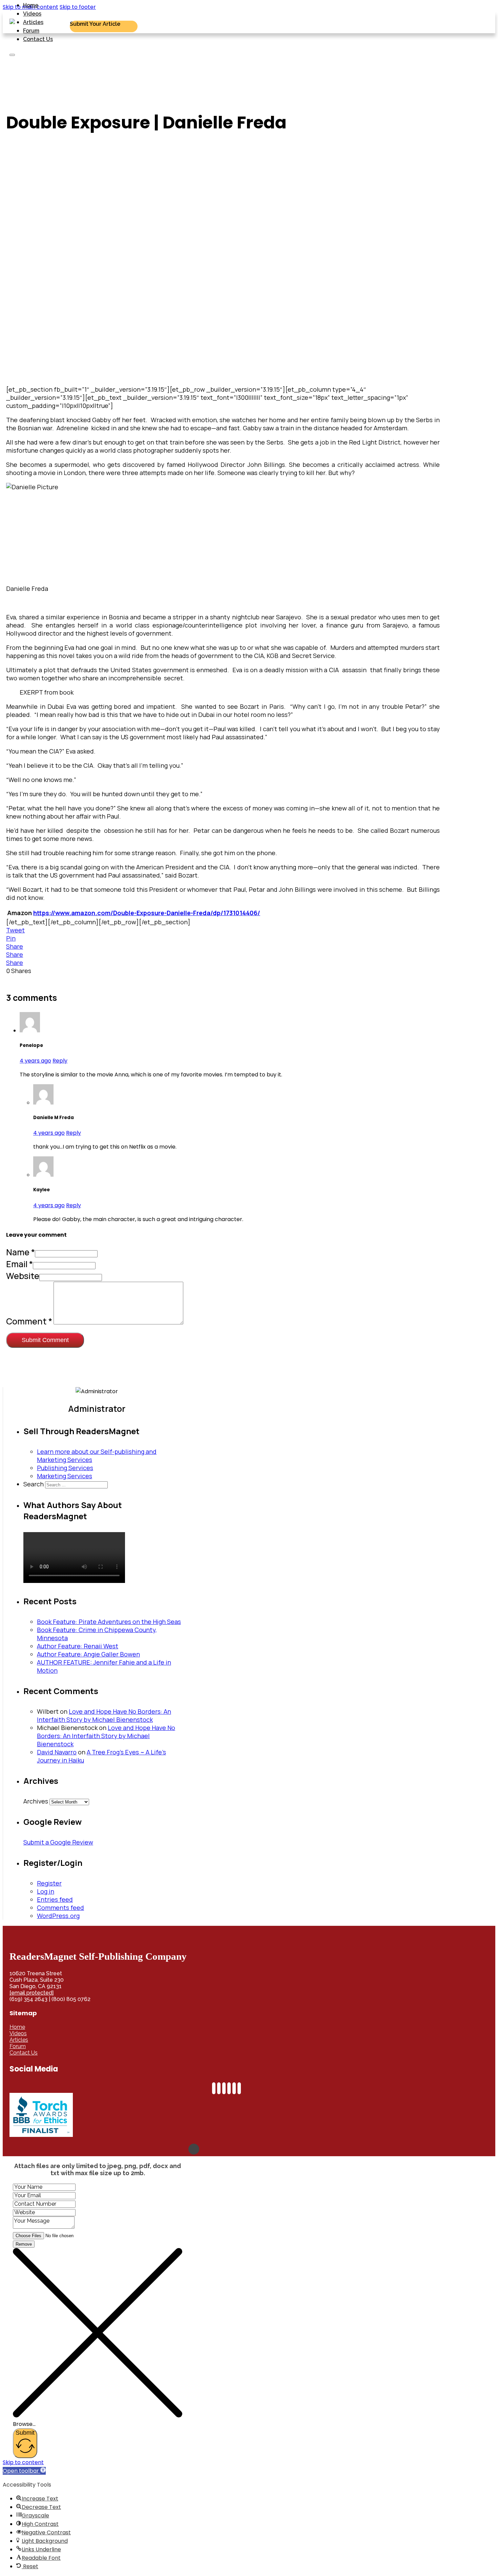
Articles (33, 22)
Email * (19, 1264)
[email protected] (32, 1993)
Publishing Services (65, 1468)
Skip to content (23, 2462)
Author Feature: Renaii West (78, 1646)
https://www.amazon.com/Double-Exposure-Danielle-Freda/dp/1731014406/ (147, 913)
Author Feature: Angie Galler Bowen (88, 1654)
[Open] (12, 55)
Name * (20, 1252)
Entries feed (55, 1899)
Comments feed (60, 1908)
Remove (24, 2244)
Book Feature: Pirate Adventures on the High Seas (109, 1622)
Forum (31, 31)
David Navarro (57, 1752)
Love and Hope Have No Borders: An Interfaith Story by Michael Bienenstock (104, 1715)
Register (49, 1883)
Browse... (24, 2424)
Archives (36, 1801)
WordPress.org (58, 1916)
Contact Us (38, 39)
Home (31, 5)
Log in (46, 1891)
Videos (32, 14)
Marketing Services (65, 1476)
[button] (24, 2471)
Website (23, 1276)
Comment (29, 1321)
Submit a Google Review (58, 1842)
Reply (60, 1061)
